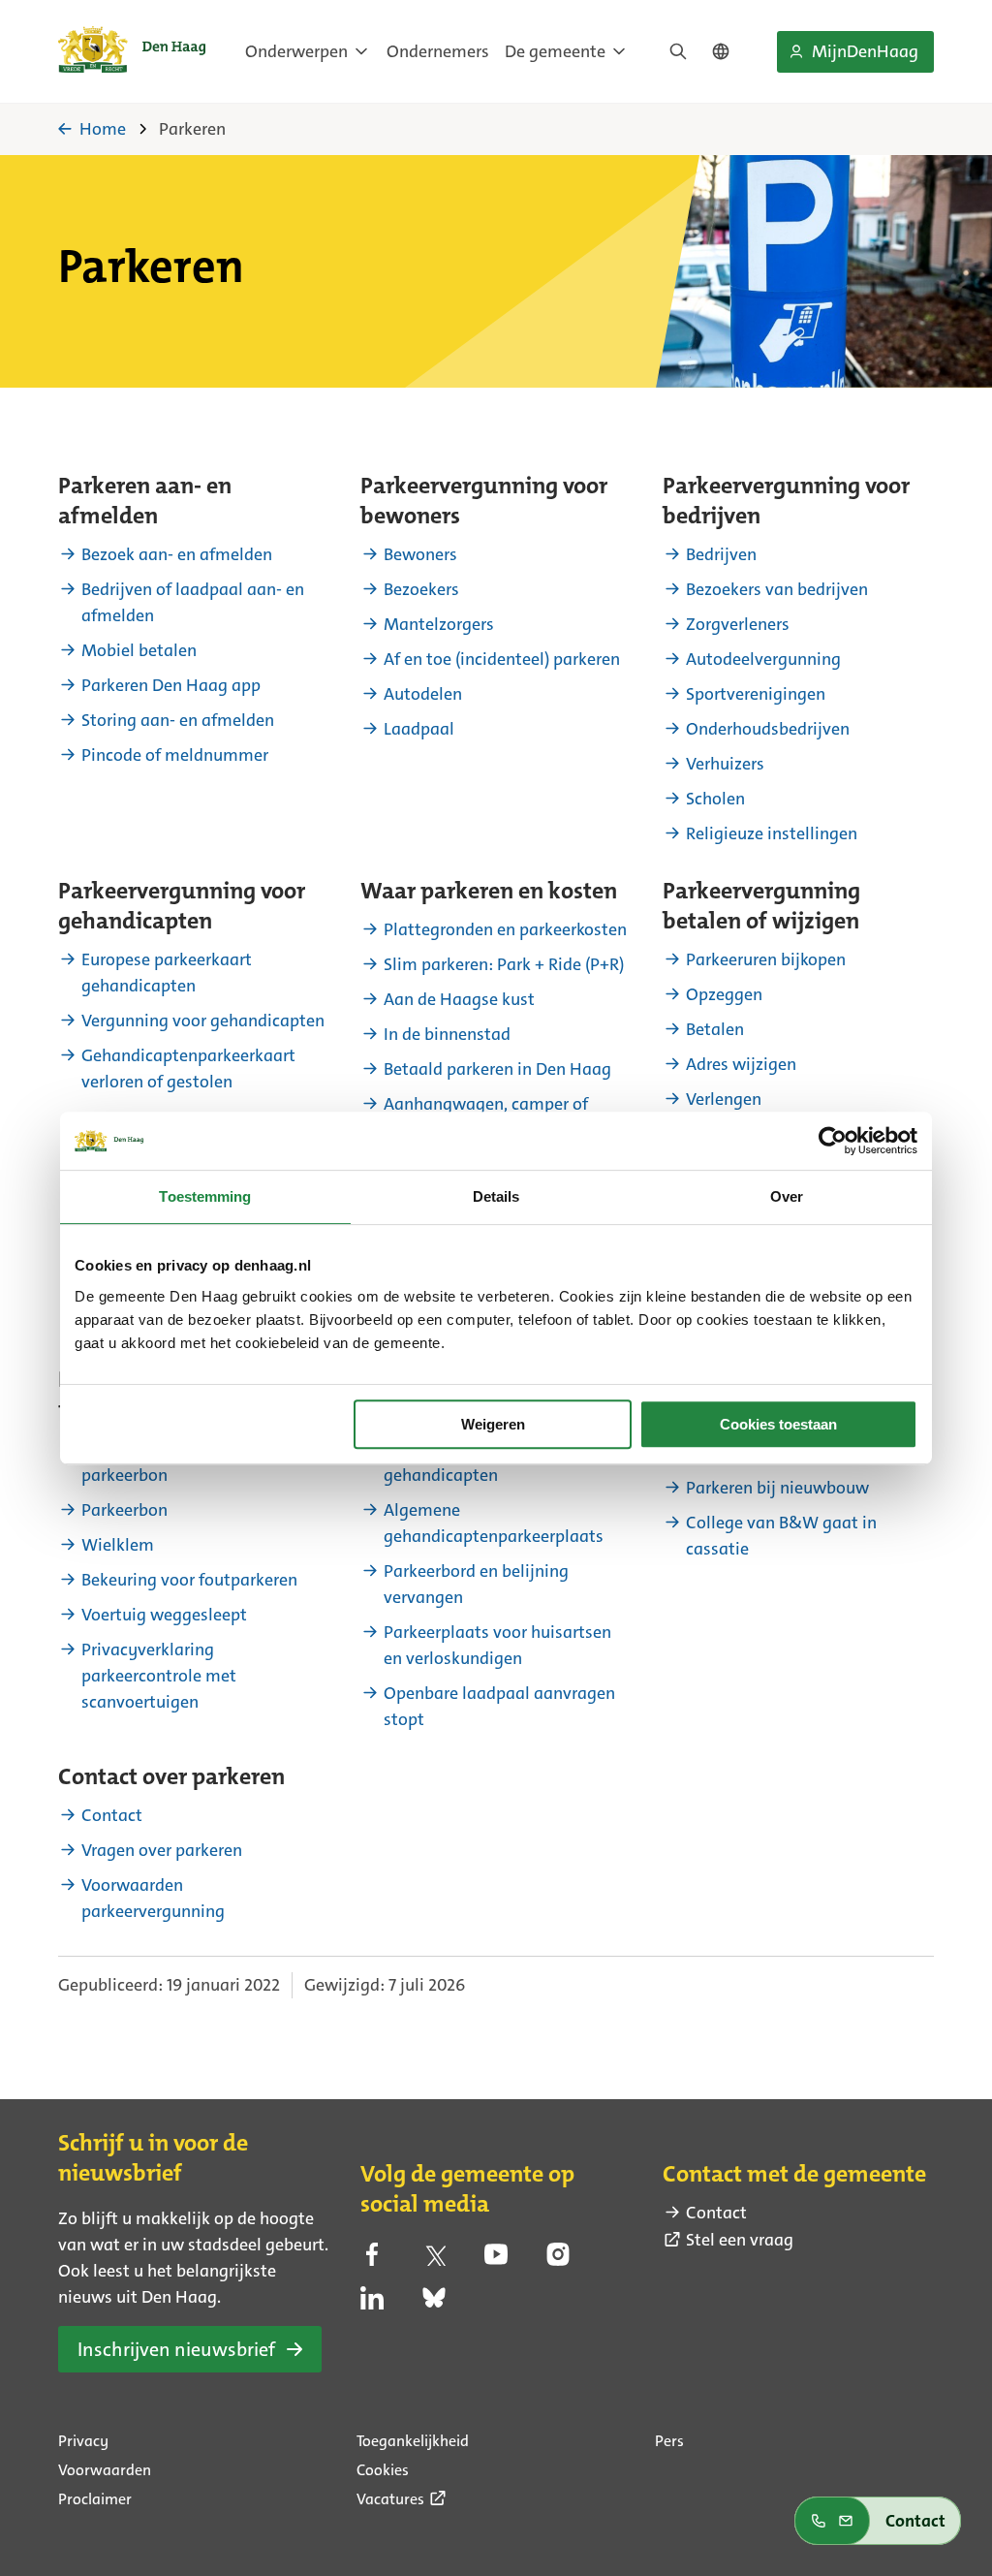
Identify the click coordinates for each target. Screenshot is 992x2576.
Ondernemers (438, 51)
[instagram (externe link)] (558, 2260)
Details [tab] (496, 1196)
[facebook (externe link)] (372, 2260)
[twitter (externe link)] (434, 2260)
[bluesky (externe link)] (434, 2304)
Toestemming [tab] (205, 1196)
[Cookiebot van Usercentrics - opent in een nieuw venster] (833, 1141)
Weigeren (493, 1424)
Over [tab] (787, 1196)
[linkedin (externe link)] (372, 2304)
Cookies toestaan (778, 1424)
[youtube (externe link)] (496, 2260)
